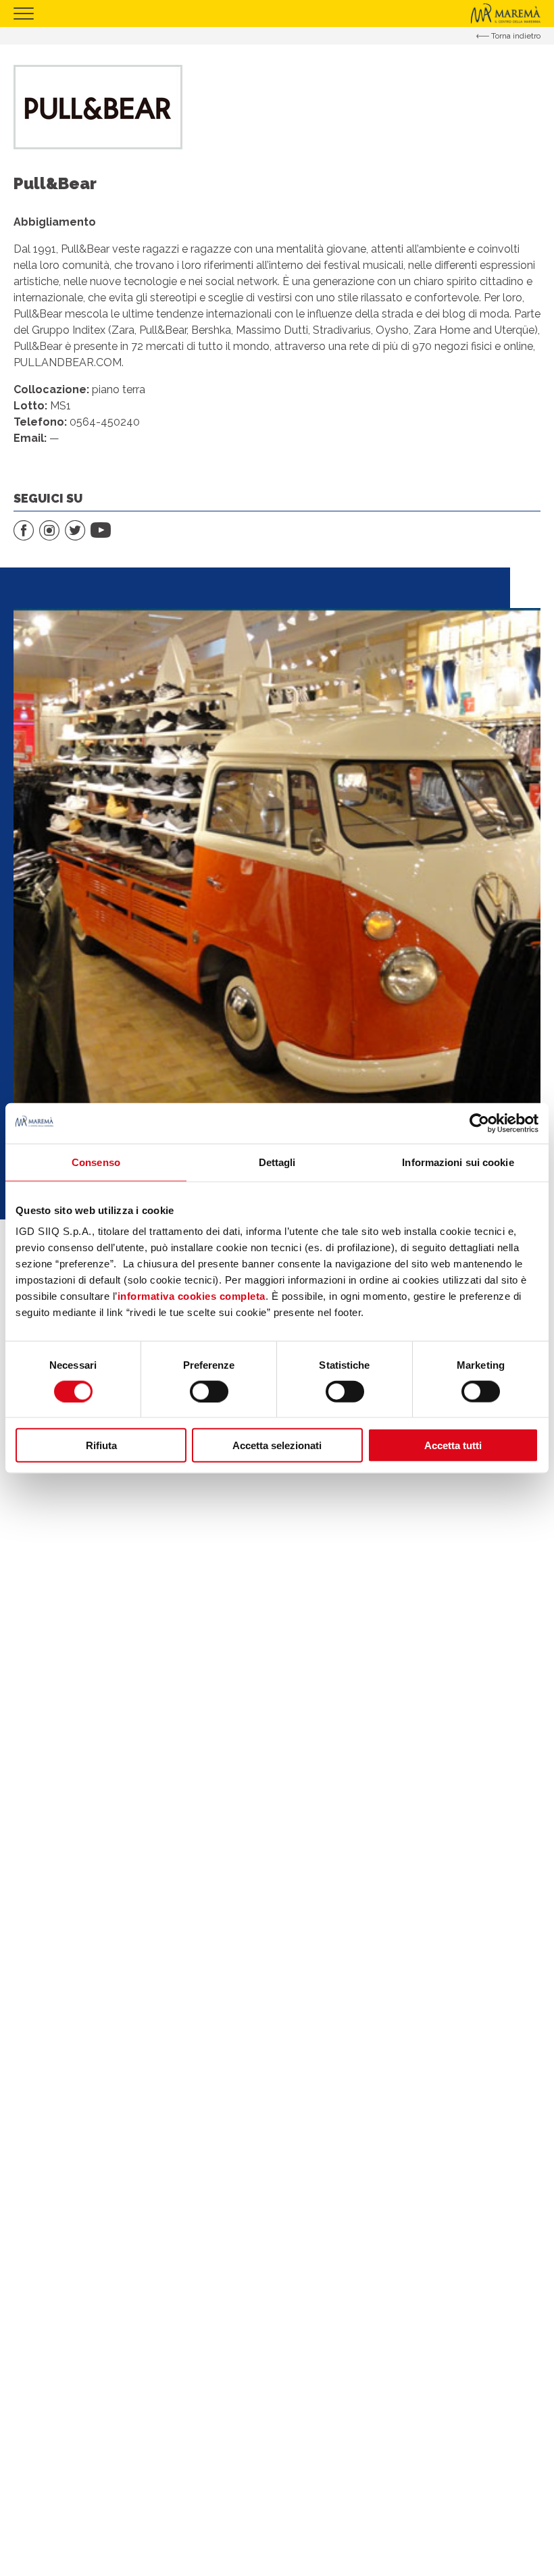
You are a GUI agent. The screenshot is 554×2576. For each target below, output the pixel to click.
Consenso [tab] (96, 1162)
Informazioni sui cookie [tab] (458, 1162)
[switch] (209, 1391)
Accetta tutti (453, 1445)
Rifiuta (101, 1445)
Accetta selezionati (277, 1445)
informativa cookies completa (192, 1296)
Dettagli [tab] (277, 1162)
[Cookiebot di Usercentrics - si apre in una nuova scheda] (479, 1123)
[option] (277, 872)
